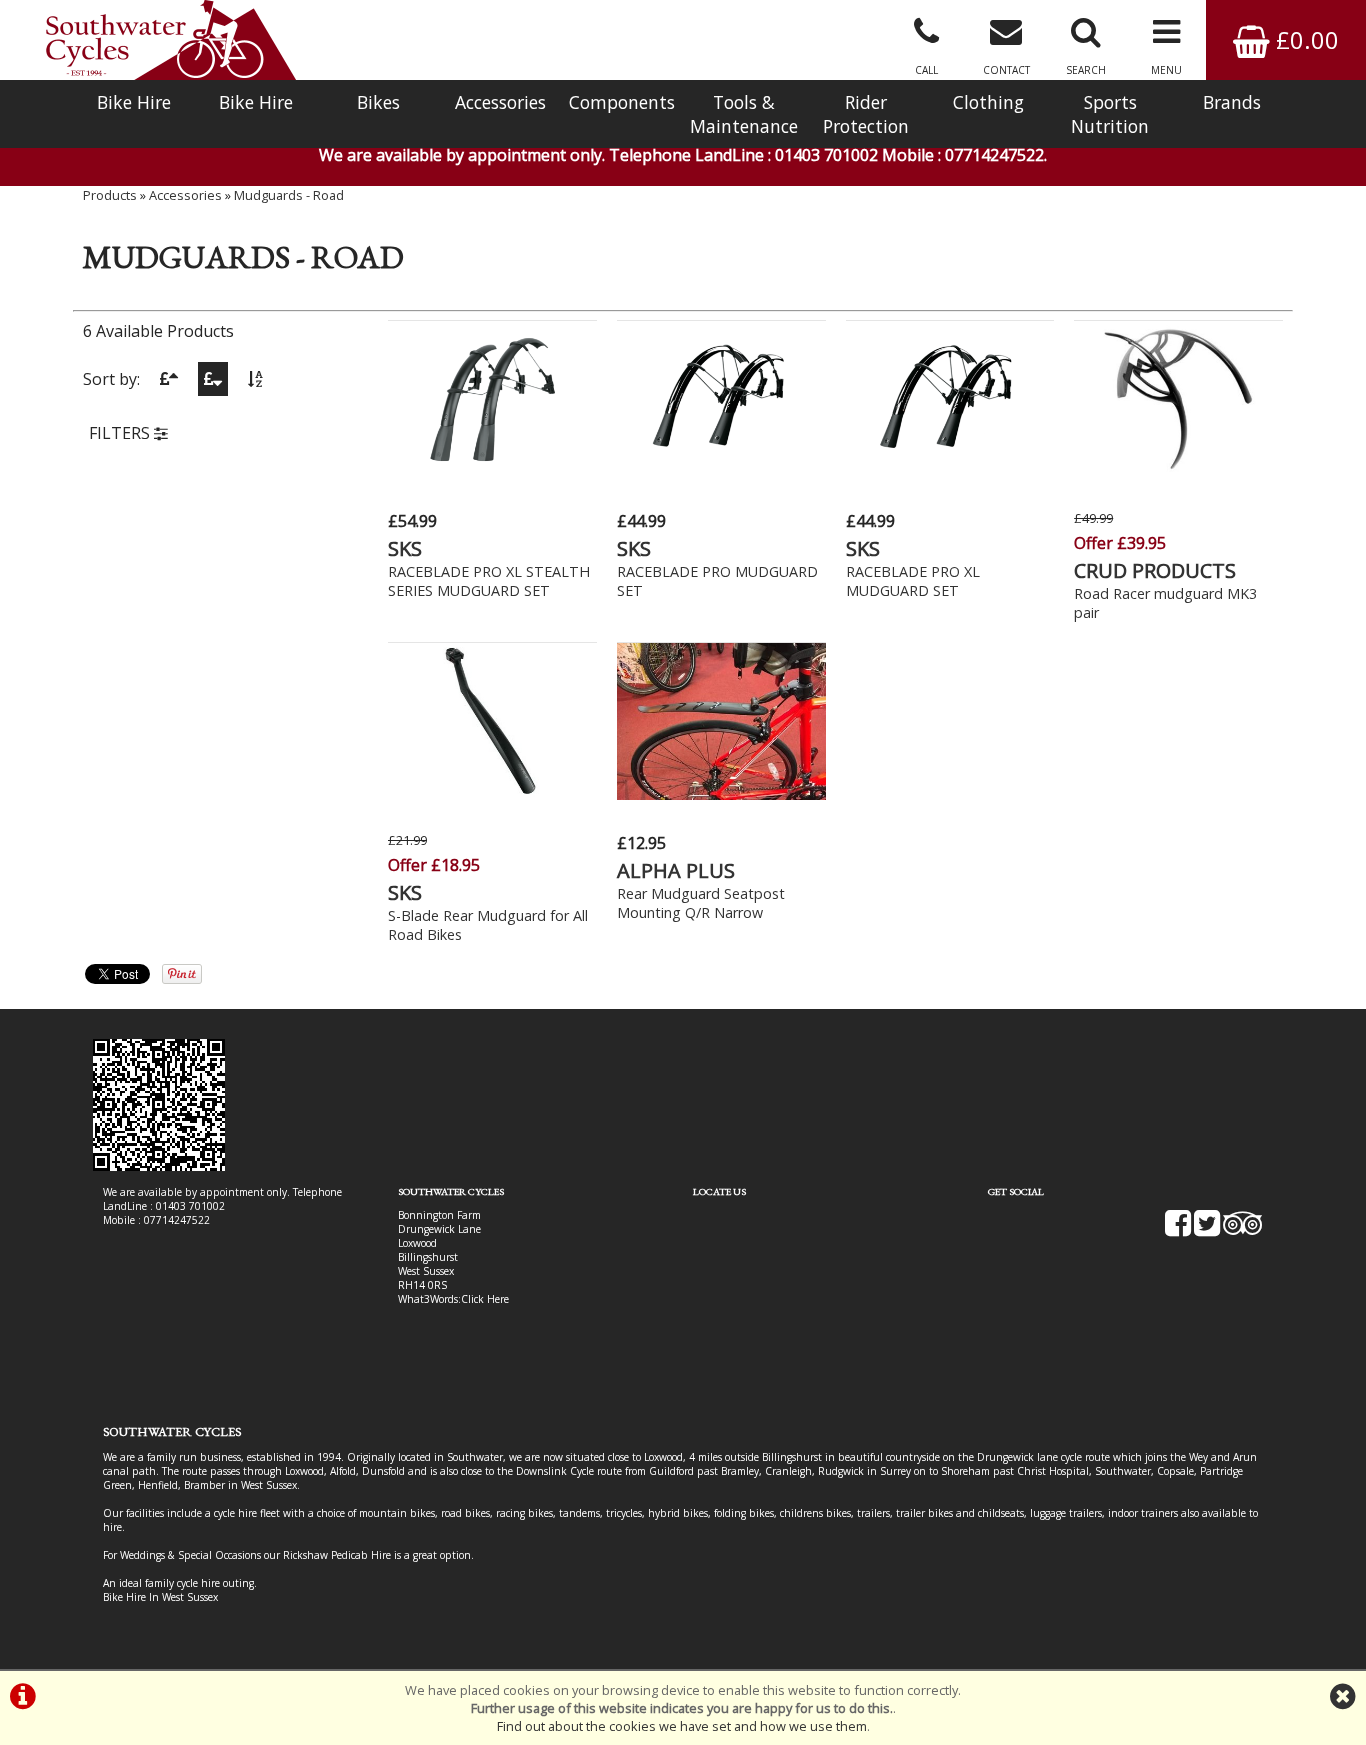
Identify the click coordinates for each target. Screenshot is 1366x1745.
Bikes (378, 102)
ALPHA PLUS (676, 870)
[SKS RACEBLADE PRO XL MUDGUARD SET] (950, 472)
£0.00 (1304, 39)
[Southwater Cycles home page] (171, 40)
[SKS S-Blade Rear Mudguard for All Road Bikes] (492, 794)
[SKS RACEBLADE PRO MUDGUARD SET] (721, 472)
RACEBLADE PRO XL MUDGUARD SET (913, 581)
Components (622, 102)
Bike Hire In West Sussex (160, 1597)
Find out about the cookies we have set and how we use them (682, 1726)
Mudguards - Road (289, 195)
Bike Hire (134, 102)
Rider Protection (866, 114)
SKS (405, 548)
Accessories (500, 102)
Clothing (988, 102)
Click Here (485, 1299)
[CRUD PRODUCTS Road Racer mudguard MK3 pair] (1178, 472)
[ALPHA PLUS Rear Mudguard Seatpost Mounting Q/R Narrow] (721, 794)
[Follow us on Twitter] (1207, 1230)
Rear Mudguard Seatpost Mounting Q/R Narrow (701, 903)
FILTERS (121, 433)
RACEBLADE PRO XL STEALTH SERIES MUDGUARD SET (489, 581)
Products (110, 195)
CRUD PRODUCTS (1155, 570)
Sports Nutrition (1110, 114)
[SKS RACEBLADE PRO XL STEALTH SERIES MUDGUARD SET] (492, 472)
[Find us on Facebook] (1178, 1230)
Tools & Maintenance (744, 114)
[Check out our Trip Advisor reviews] (1243, 1230)
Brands (1232, 102)
